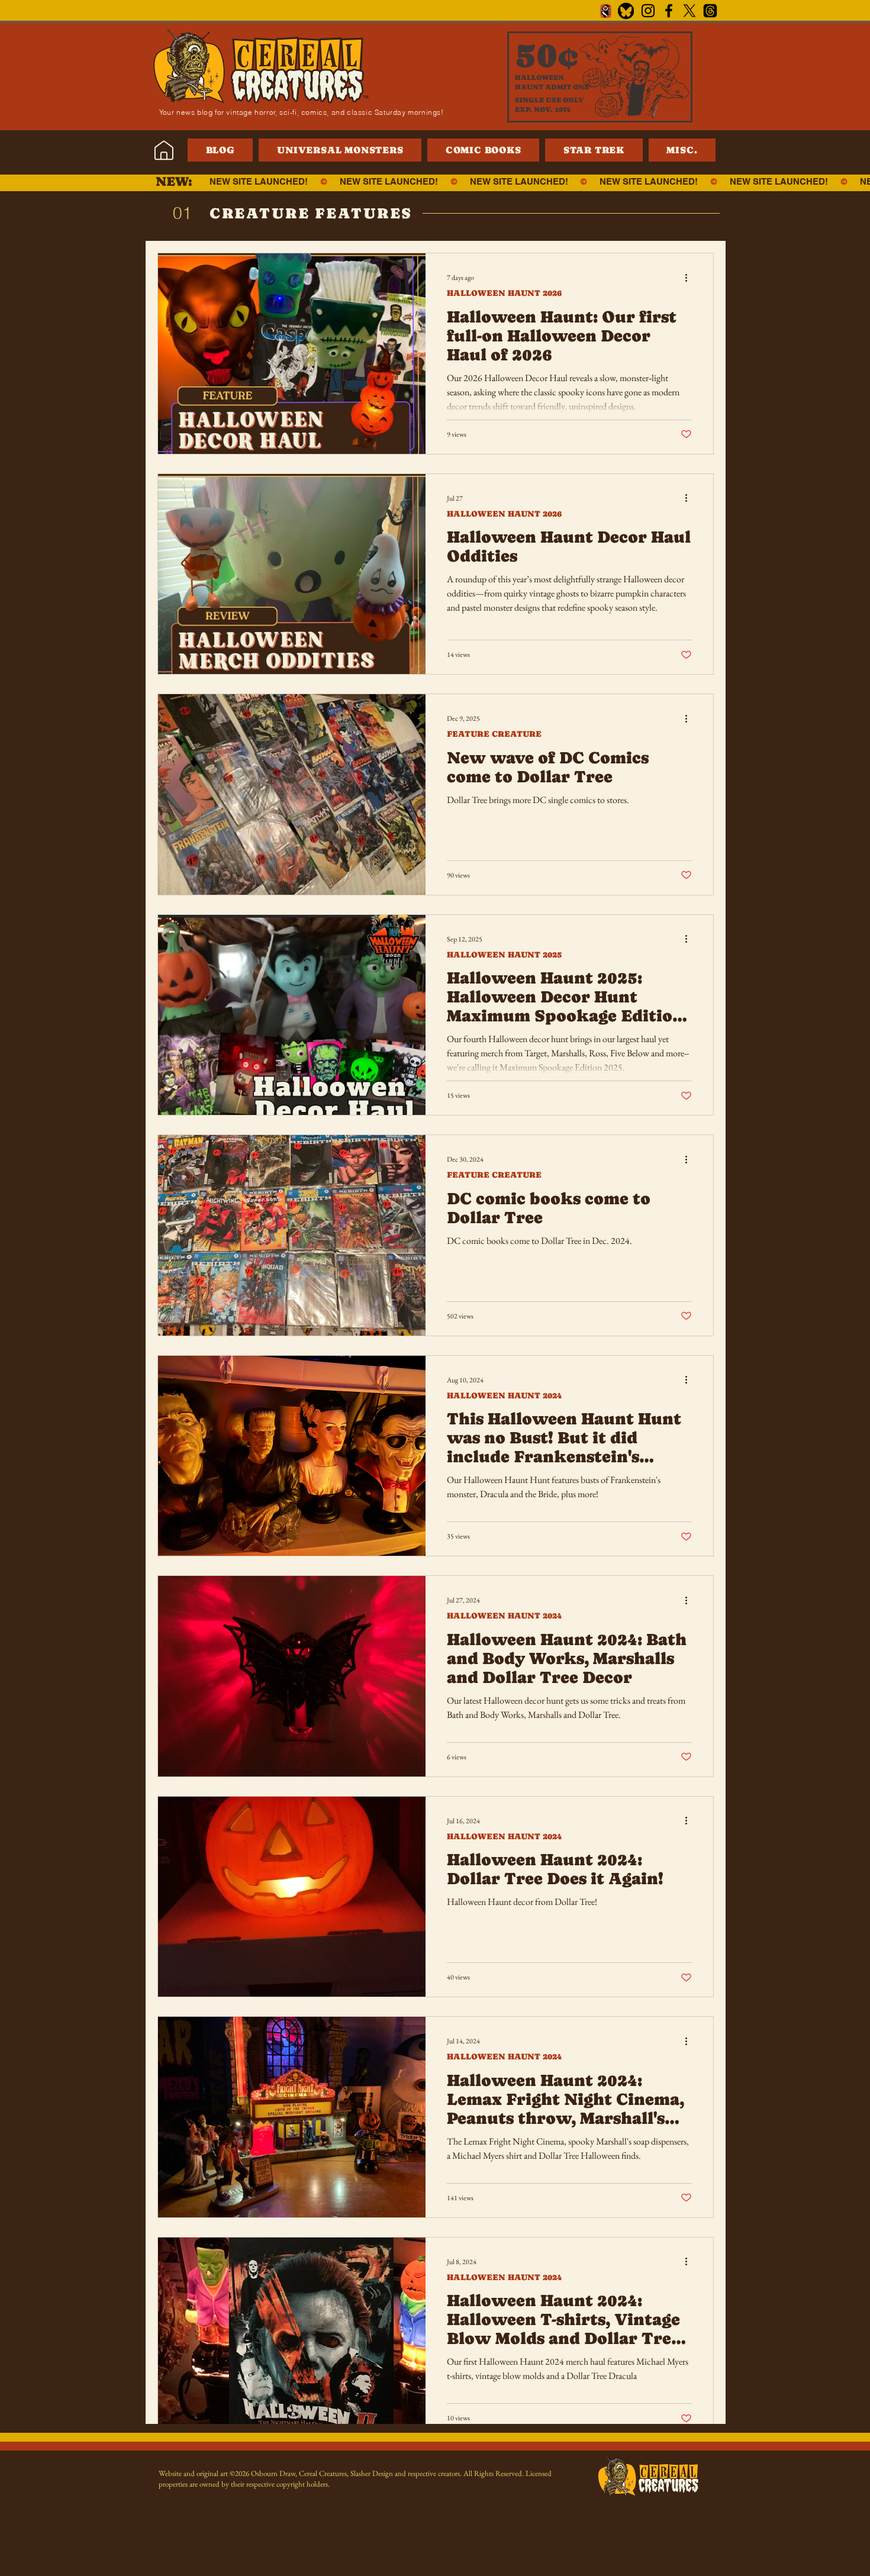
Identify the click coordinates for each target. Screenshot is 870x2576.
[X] (689, 11)
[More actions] (690, 278)
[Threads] (710, 11)
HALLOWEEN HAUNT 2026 (504, 293)
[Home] (164, 150)
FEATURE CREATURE (494, 734)
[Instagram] (648, 11)
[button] (682, 150)
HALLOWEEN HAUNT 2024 (504, 1395)
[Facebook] (669, 11)
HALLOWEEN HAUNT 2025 (504, 955)
